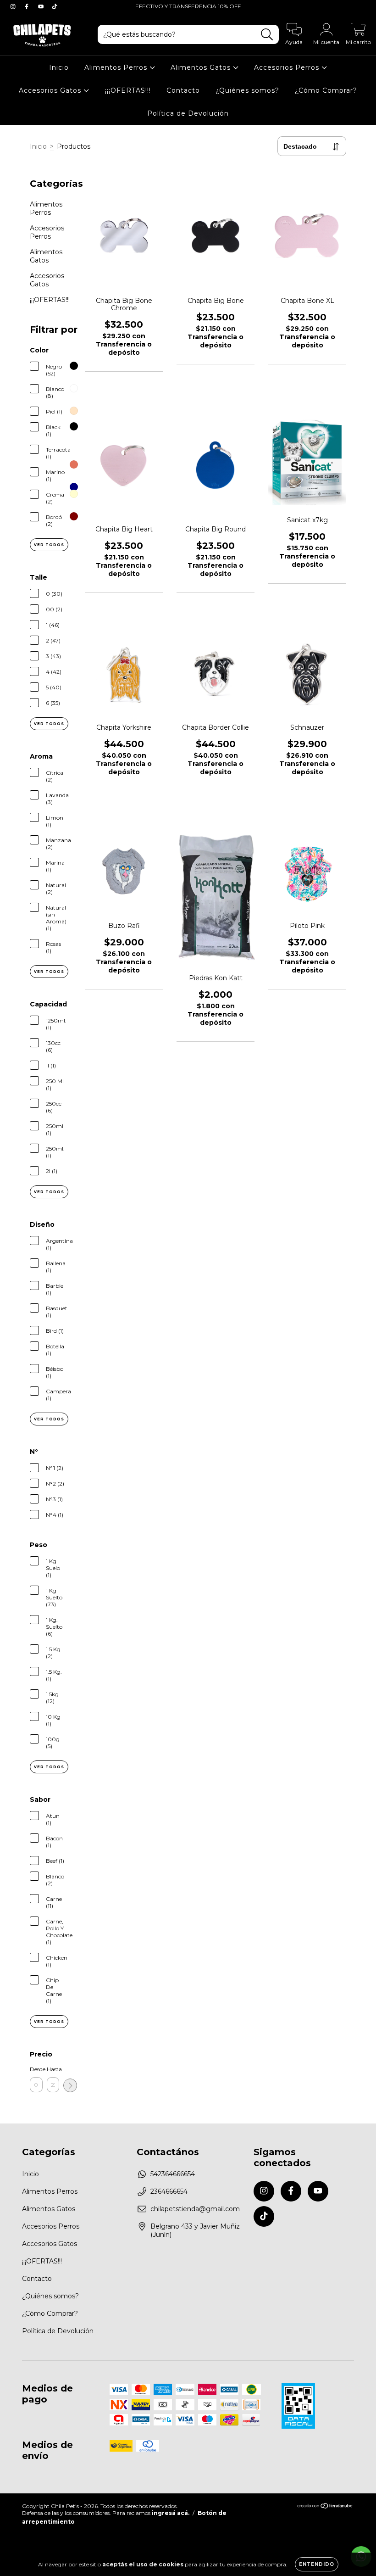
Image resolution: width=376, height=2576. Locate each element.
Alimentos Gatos (202, 67)
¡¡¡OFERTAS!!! (128, 90)
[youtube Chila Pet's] (42, 6)
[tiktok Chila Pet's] (55, 6)
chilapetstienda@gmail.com (195, 2209)
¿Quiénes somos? (247, 90)
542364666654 (173, 2174)
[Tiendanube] (325, 2507)
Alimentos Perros (117, 67)
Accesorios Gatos (51, 90)
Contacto (183, 90)
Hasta (53, 2069)
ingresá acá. (171, 2513)
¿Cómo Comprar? (326, 90)
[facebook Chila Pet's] (28, 6)
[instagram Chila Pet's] (14, 6)
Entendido (317, 2564)
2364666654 (169, 2191)
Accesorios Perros (288, 67)
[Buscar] (267, 35)
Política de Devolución (188, 113)
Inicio (59, 67)
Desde (36, 2069)
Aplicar (70, 2085)
